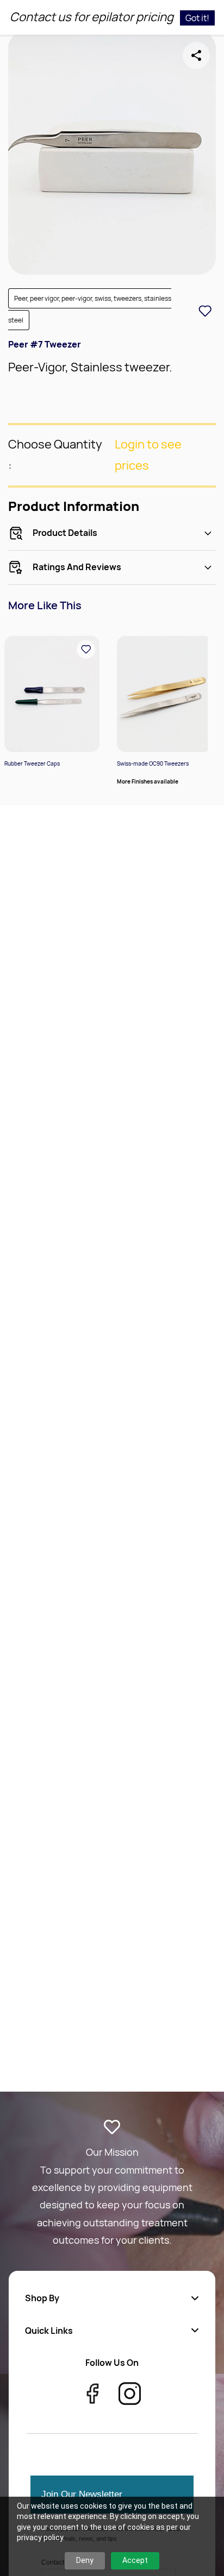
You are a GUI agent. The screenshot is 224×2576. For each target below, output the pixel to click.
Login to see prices (148, 455)
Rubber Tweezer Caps (32, 763)
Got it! (197, 18)
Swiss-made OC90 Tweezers (153, 763)
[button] (112, 2298)
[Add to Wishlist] (205, 311)
